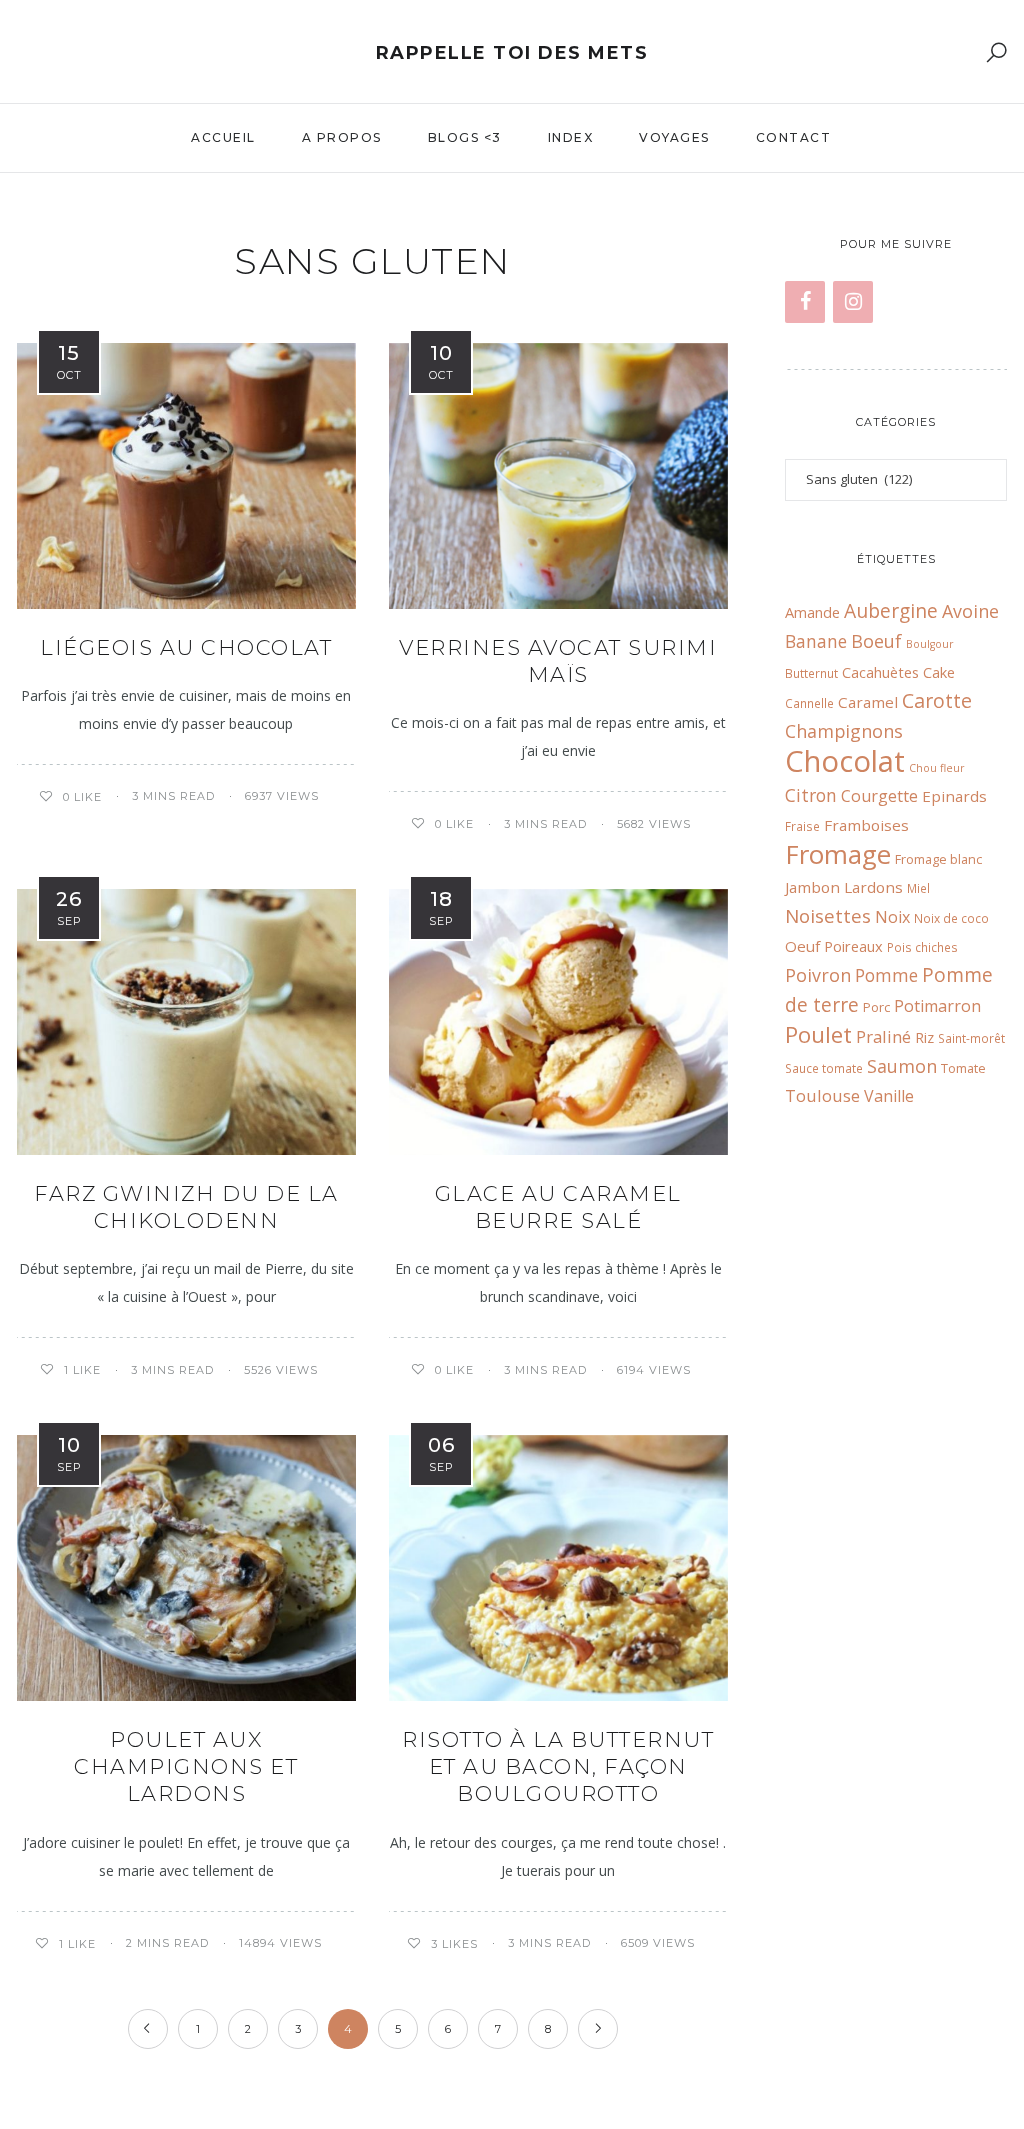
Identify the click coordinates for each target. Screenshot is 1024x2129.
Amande (812, 612)
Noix (892, 917)
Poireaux (853, 946)
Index (571, 137)
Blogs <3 (465, 137)
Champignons (844, 731)
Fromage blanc (938, 859)
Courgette (879, 796)
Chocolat (845, 761)
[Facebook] (805, 302)
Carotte (937, 700)
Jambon (812, 887)
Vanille (889, 1096)
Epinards (954, 796)
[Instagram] (853, 302)
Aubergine (891, 610)
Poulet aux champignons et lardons (186, 1767)
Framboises (866, 825)
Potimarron (937, 1006)
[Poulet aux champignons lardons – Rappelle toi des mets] (186, 1568)
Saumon (902, 1066)
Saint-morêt (971, 1038)
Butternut (811, 673)
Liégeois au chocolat (186, 647)
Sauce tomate (824, 1068)
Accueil (223, 137)
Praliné (883, 1036)
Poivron (818, 975)
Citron (811, 795)
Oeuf (802, 946)
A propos (342, 137)
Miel (918, 888)
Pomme (886, 975)
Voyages (674, 137)
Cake (939, 672)
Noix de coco (951, 918)
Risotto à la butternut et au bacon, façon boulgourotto (558, 1767)
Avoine (970, 611)
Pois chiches (922, 947)
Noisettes (828, 915)
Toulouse (822, 1095)
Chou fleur (937, 768)
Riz (924, 1037)
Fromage (838, 854)
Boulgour (930, 644)
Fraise (802, 826)
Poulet (818, 1034)
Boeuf (876, 641)
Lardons (873, 887)
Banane (816, 641)
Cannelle (809, 703)
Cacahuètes (880, 672)
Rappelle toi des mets (512, 53)
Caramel (868, 702)
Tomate (963, 1068)
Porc (876, 1007)
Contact (794, 137)
